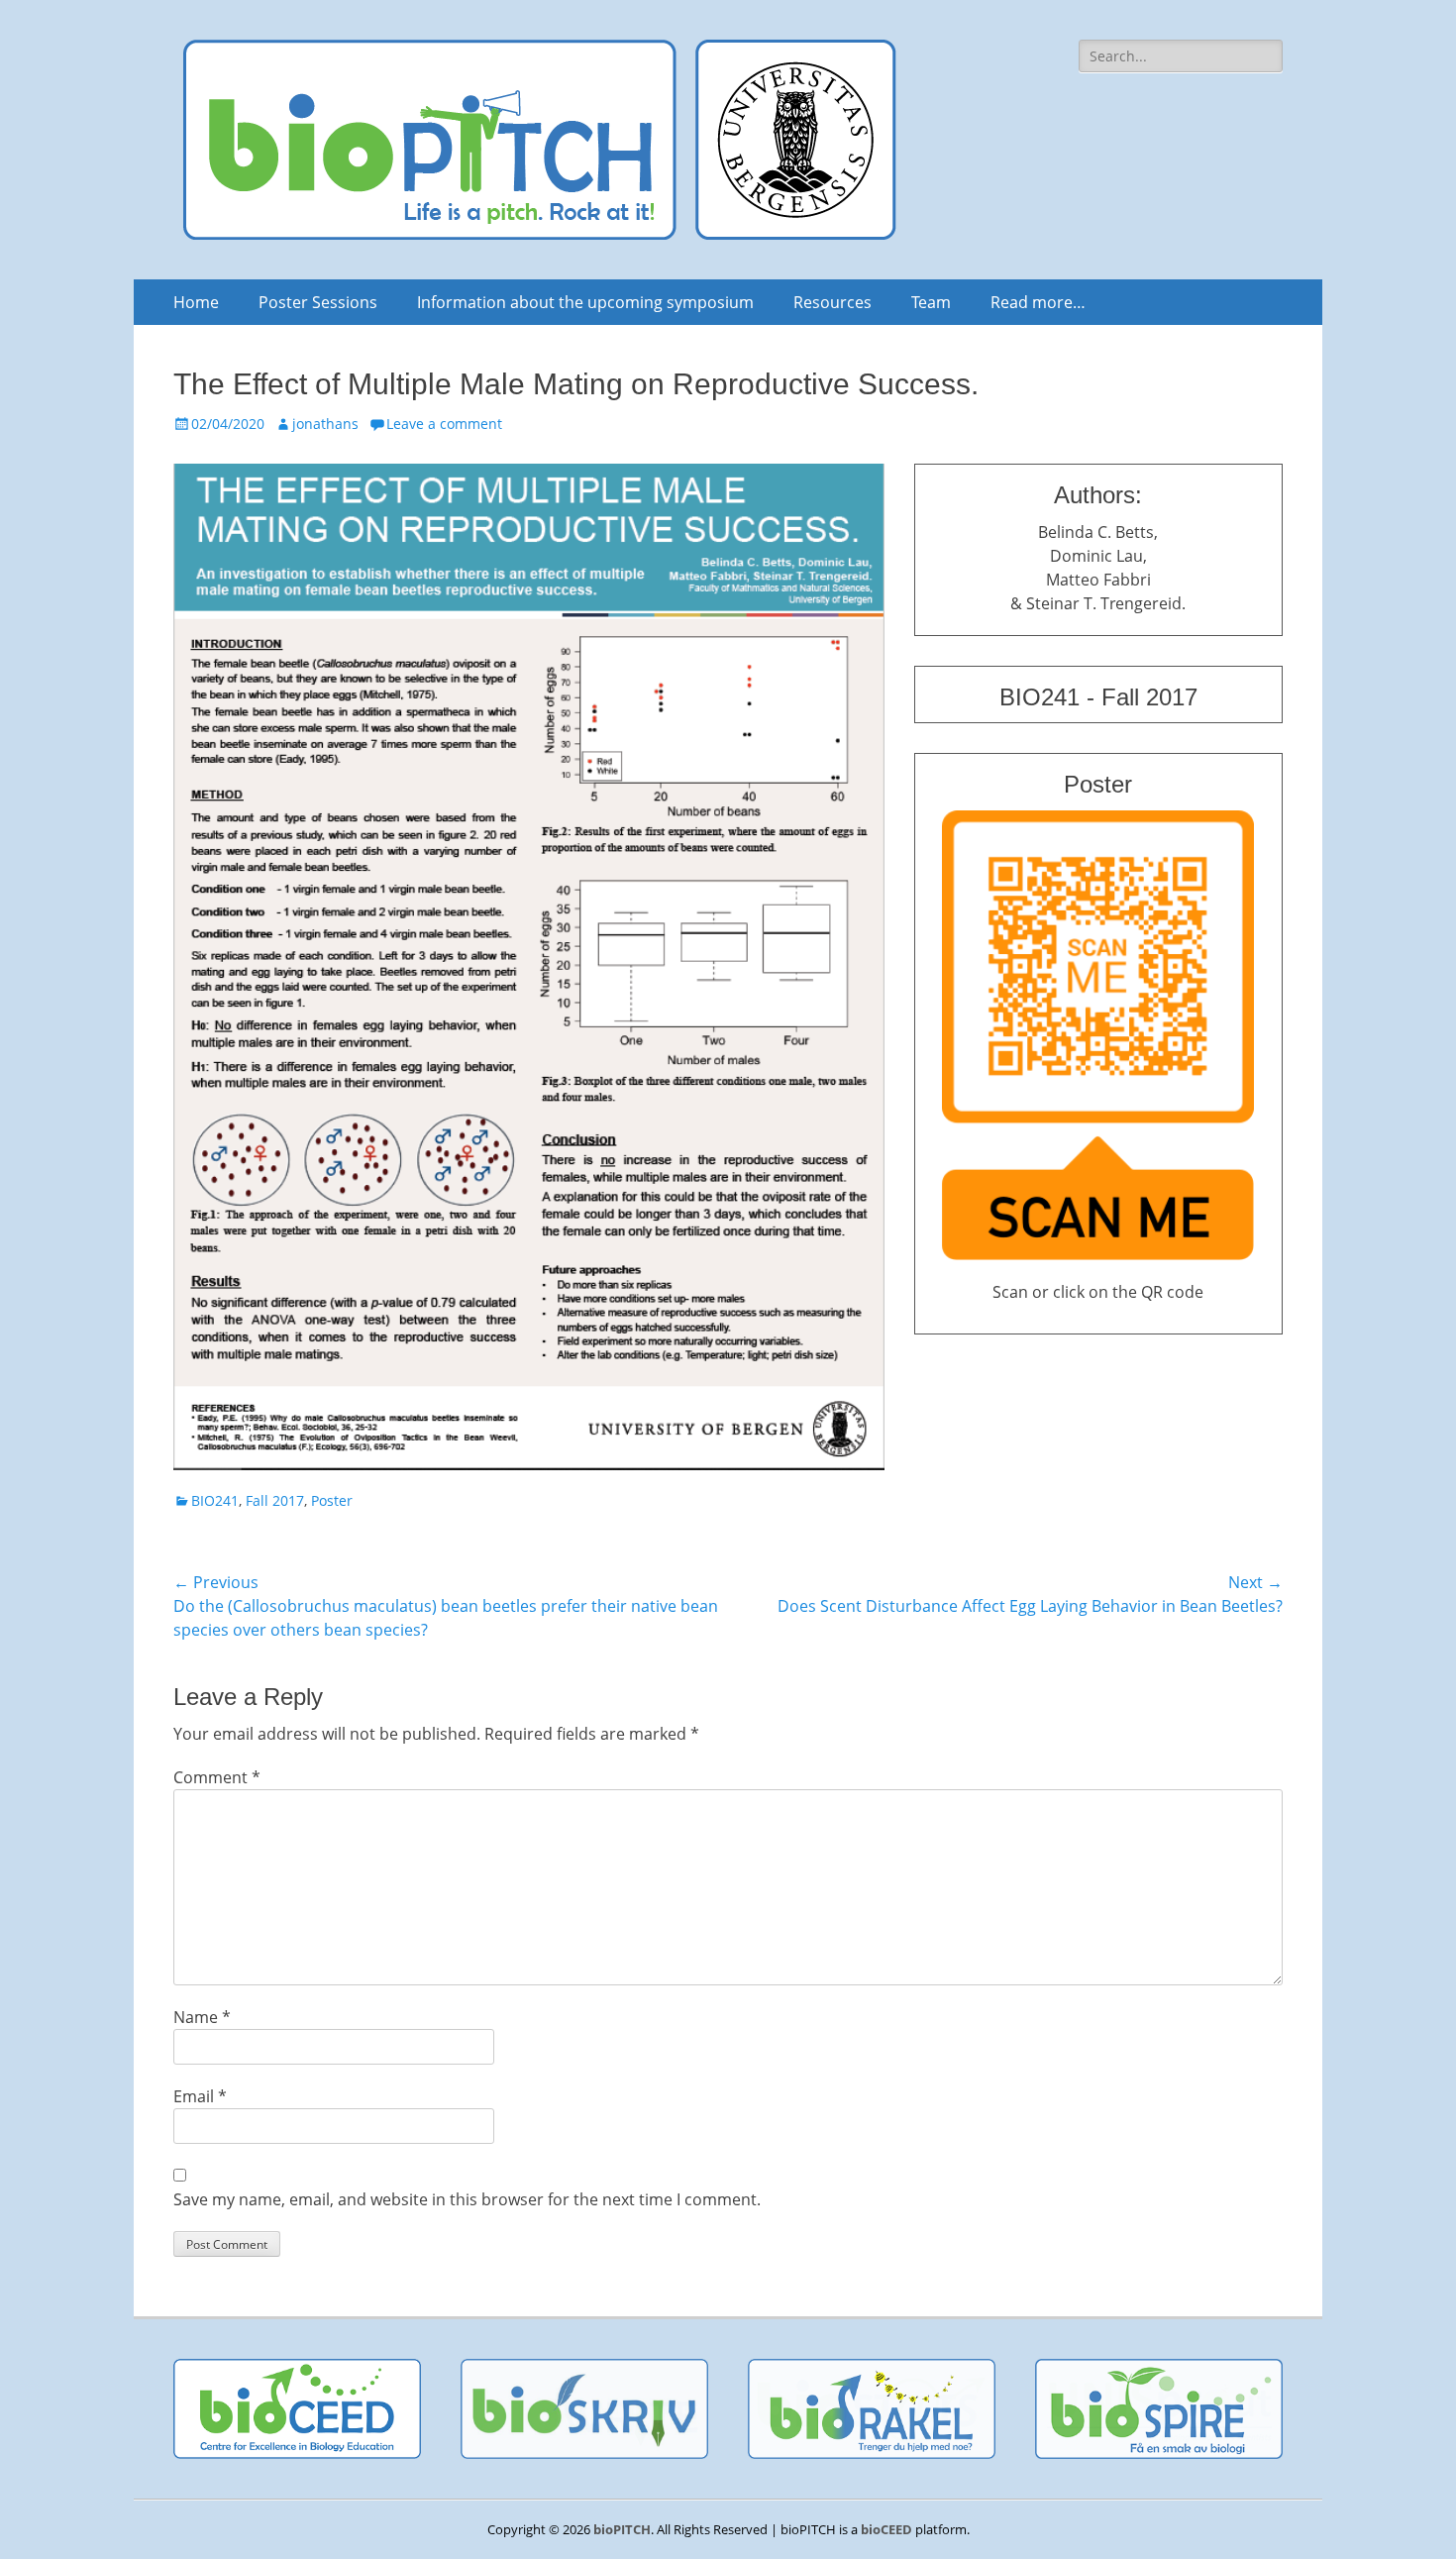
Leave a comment (444, 424)
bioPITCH (622, 2529)
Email (200, 2096)
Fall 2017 (275, 1500)
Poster (332, 1500)
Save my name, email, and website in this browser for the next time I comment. (467, 2199)
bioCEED (886, 2529)
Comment (217, 1777)
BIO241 (215, 1500)
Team (931, 302)
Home (196, 302)
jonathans (325, 424)
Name (202, 2017)
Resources (832, 302)
